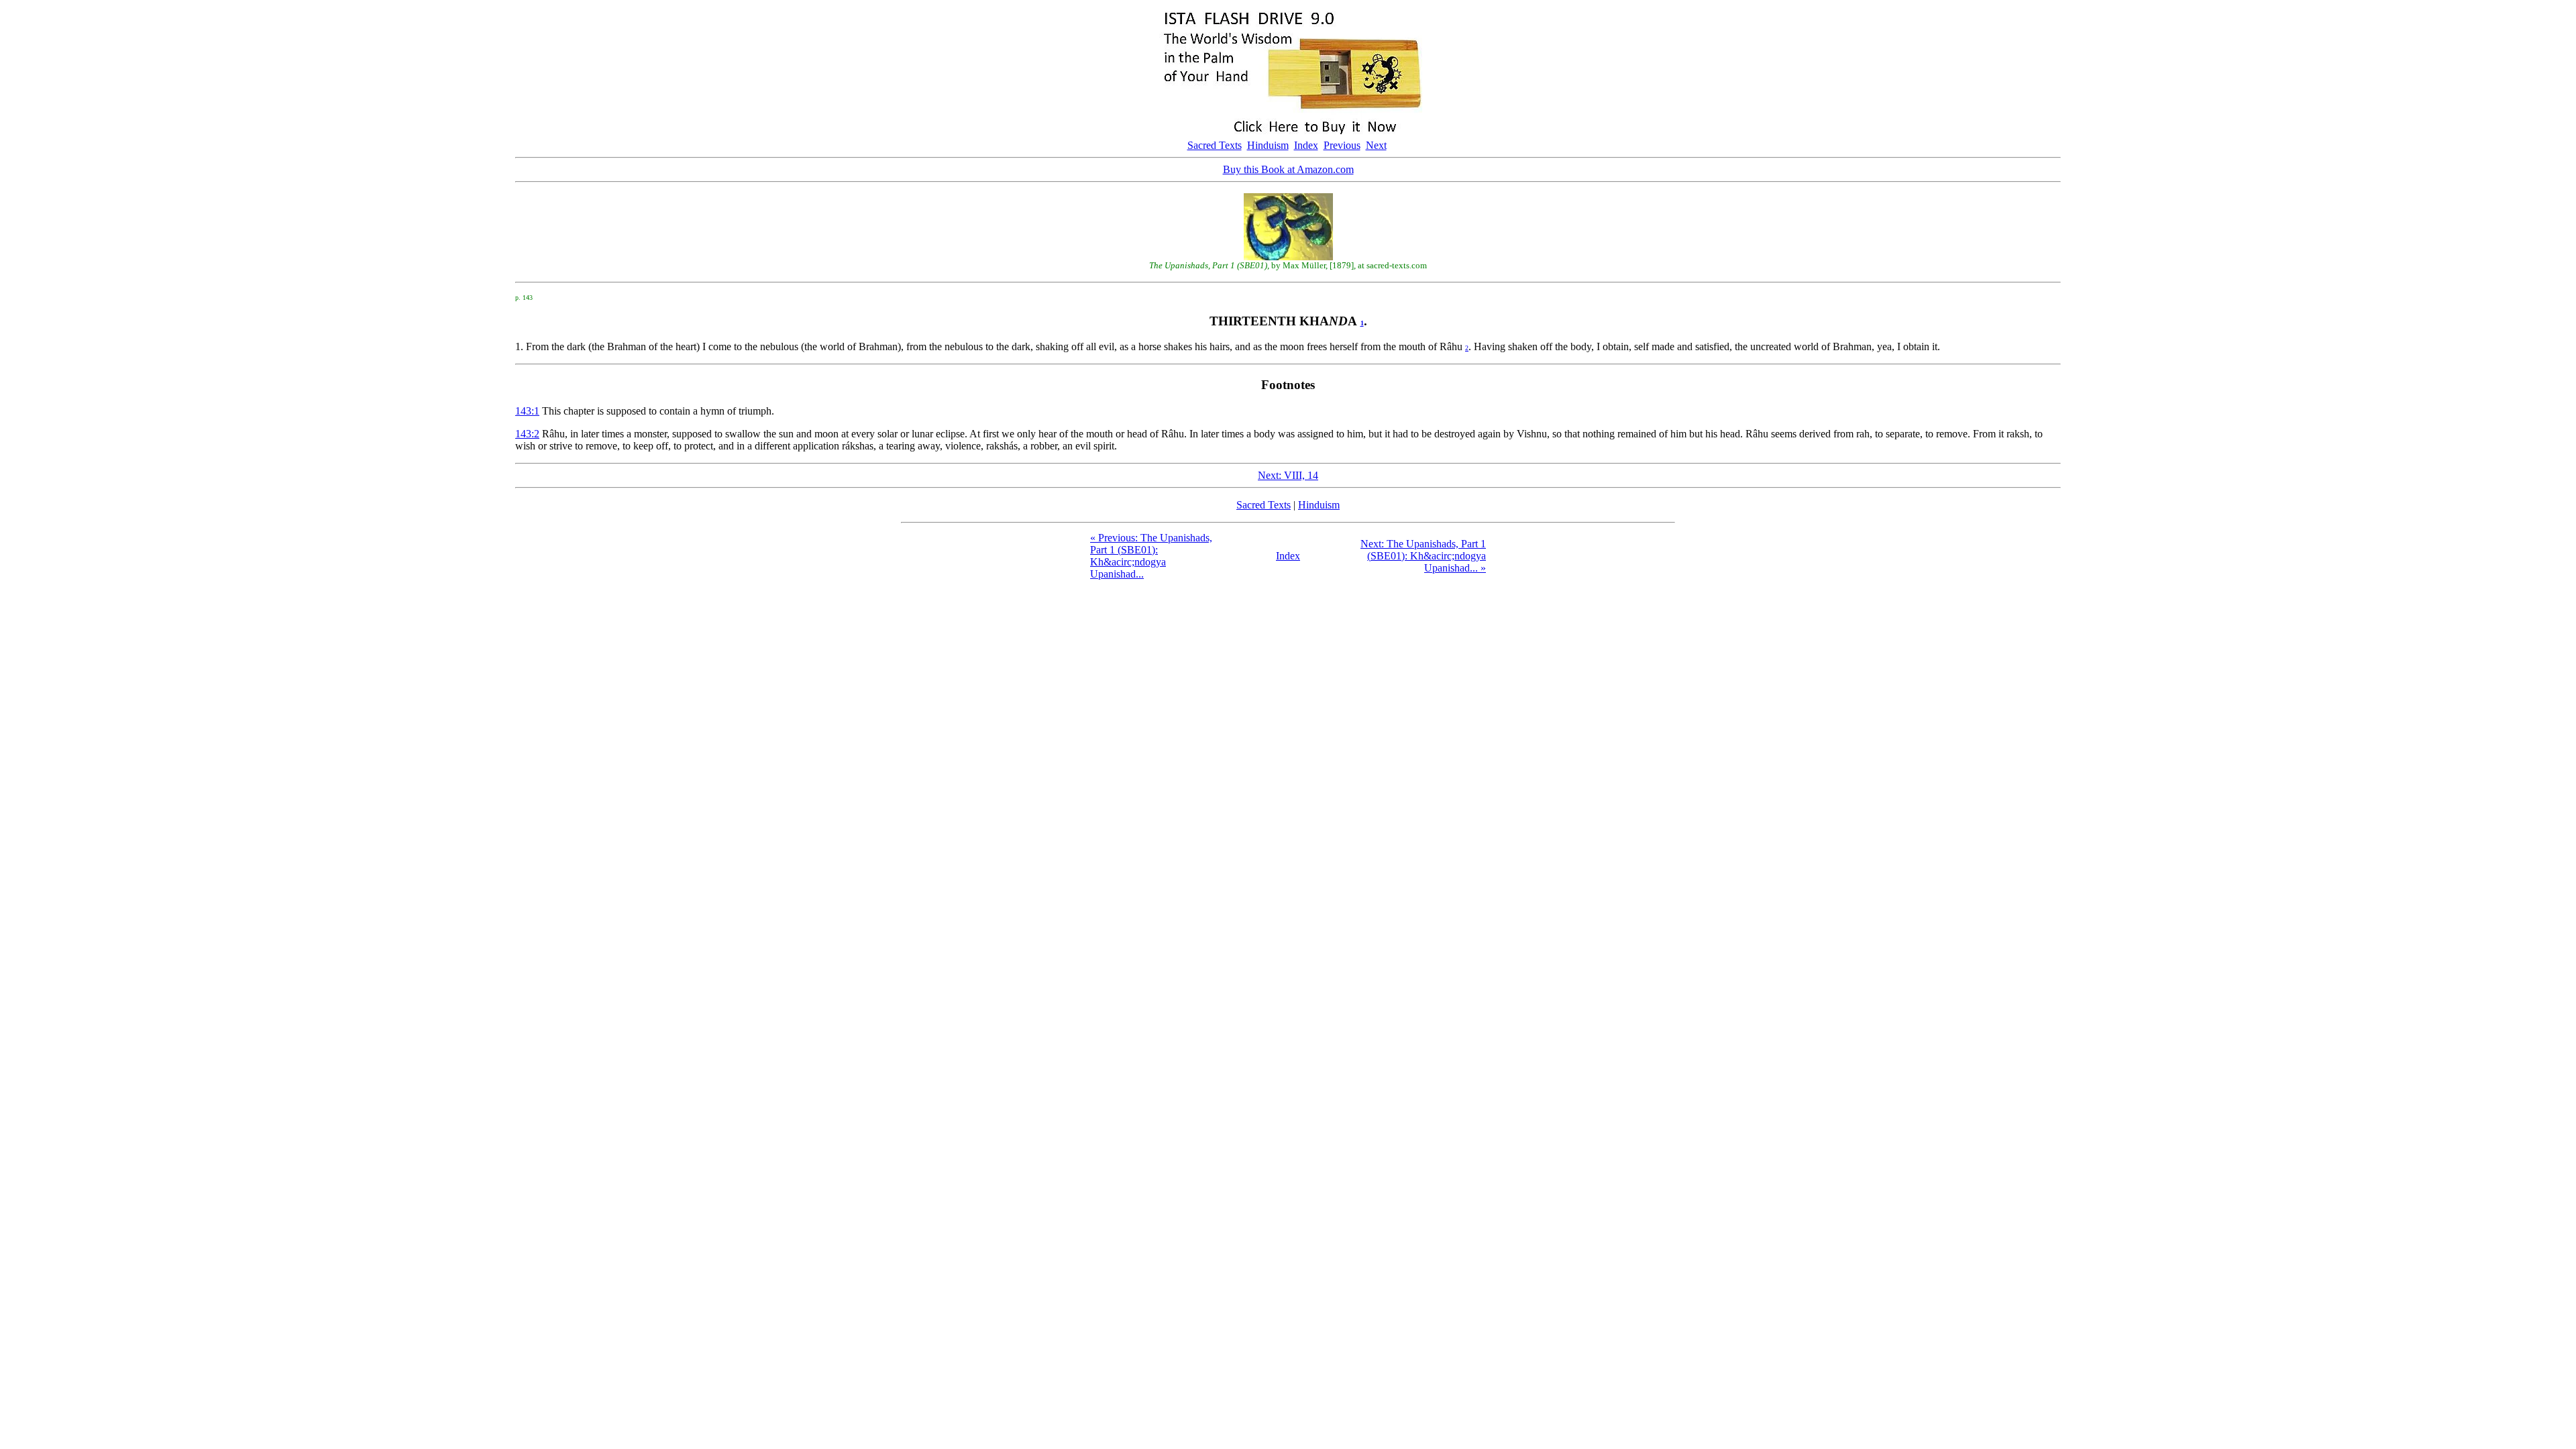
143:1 (527, 411)
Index (1306, 145)
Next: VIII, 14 (1288, 475)
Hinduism (1268, 145)
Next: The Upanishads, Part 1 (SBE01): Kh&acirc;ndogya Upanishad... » (1423, 556)
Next (1376, 145)
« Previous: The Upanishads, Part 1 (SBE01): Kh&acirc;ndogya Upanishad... (1151, 556)
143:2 (527, 434)
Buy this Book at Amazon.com (1288, 169)
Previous (1342, 145)
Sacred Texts (1215, 145)
